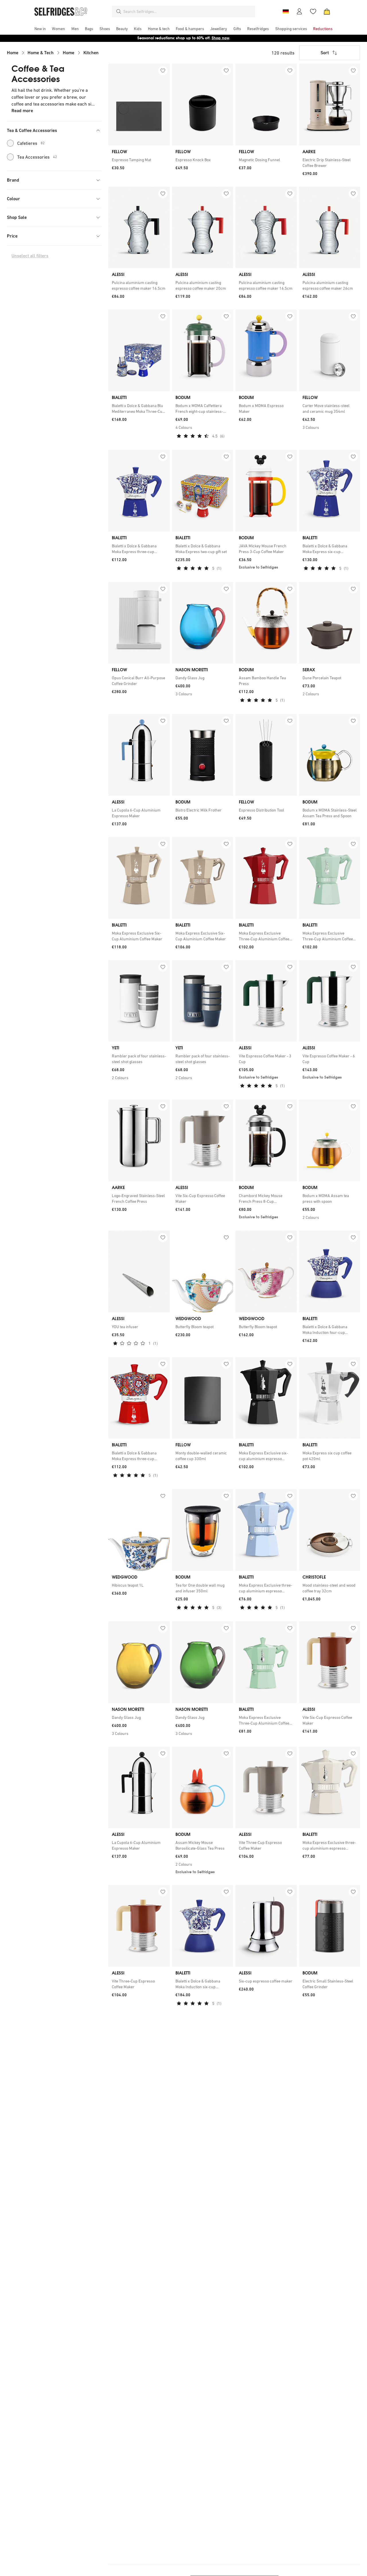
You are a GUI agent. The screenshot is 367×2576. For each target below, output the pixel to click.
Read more (22, 111)
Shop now (220, 38)
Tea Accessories (37, 157)
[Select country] (286, 11)
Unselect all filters (30, 256)
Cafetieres (31, 143)
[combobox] (188, 11)
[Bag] (327, 11)
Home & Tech (41, 53)
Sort (325, 53)
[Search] (119, 11)
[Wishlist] (313, 11)
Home (13, 53)
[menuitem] (40, 29)
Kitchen (91, 53)
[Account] (299, 11)
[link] (139, 160)
